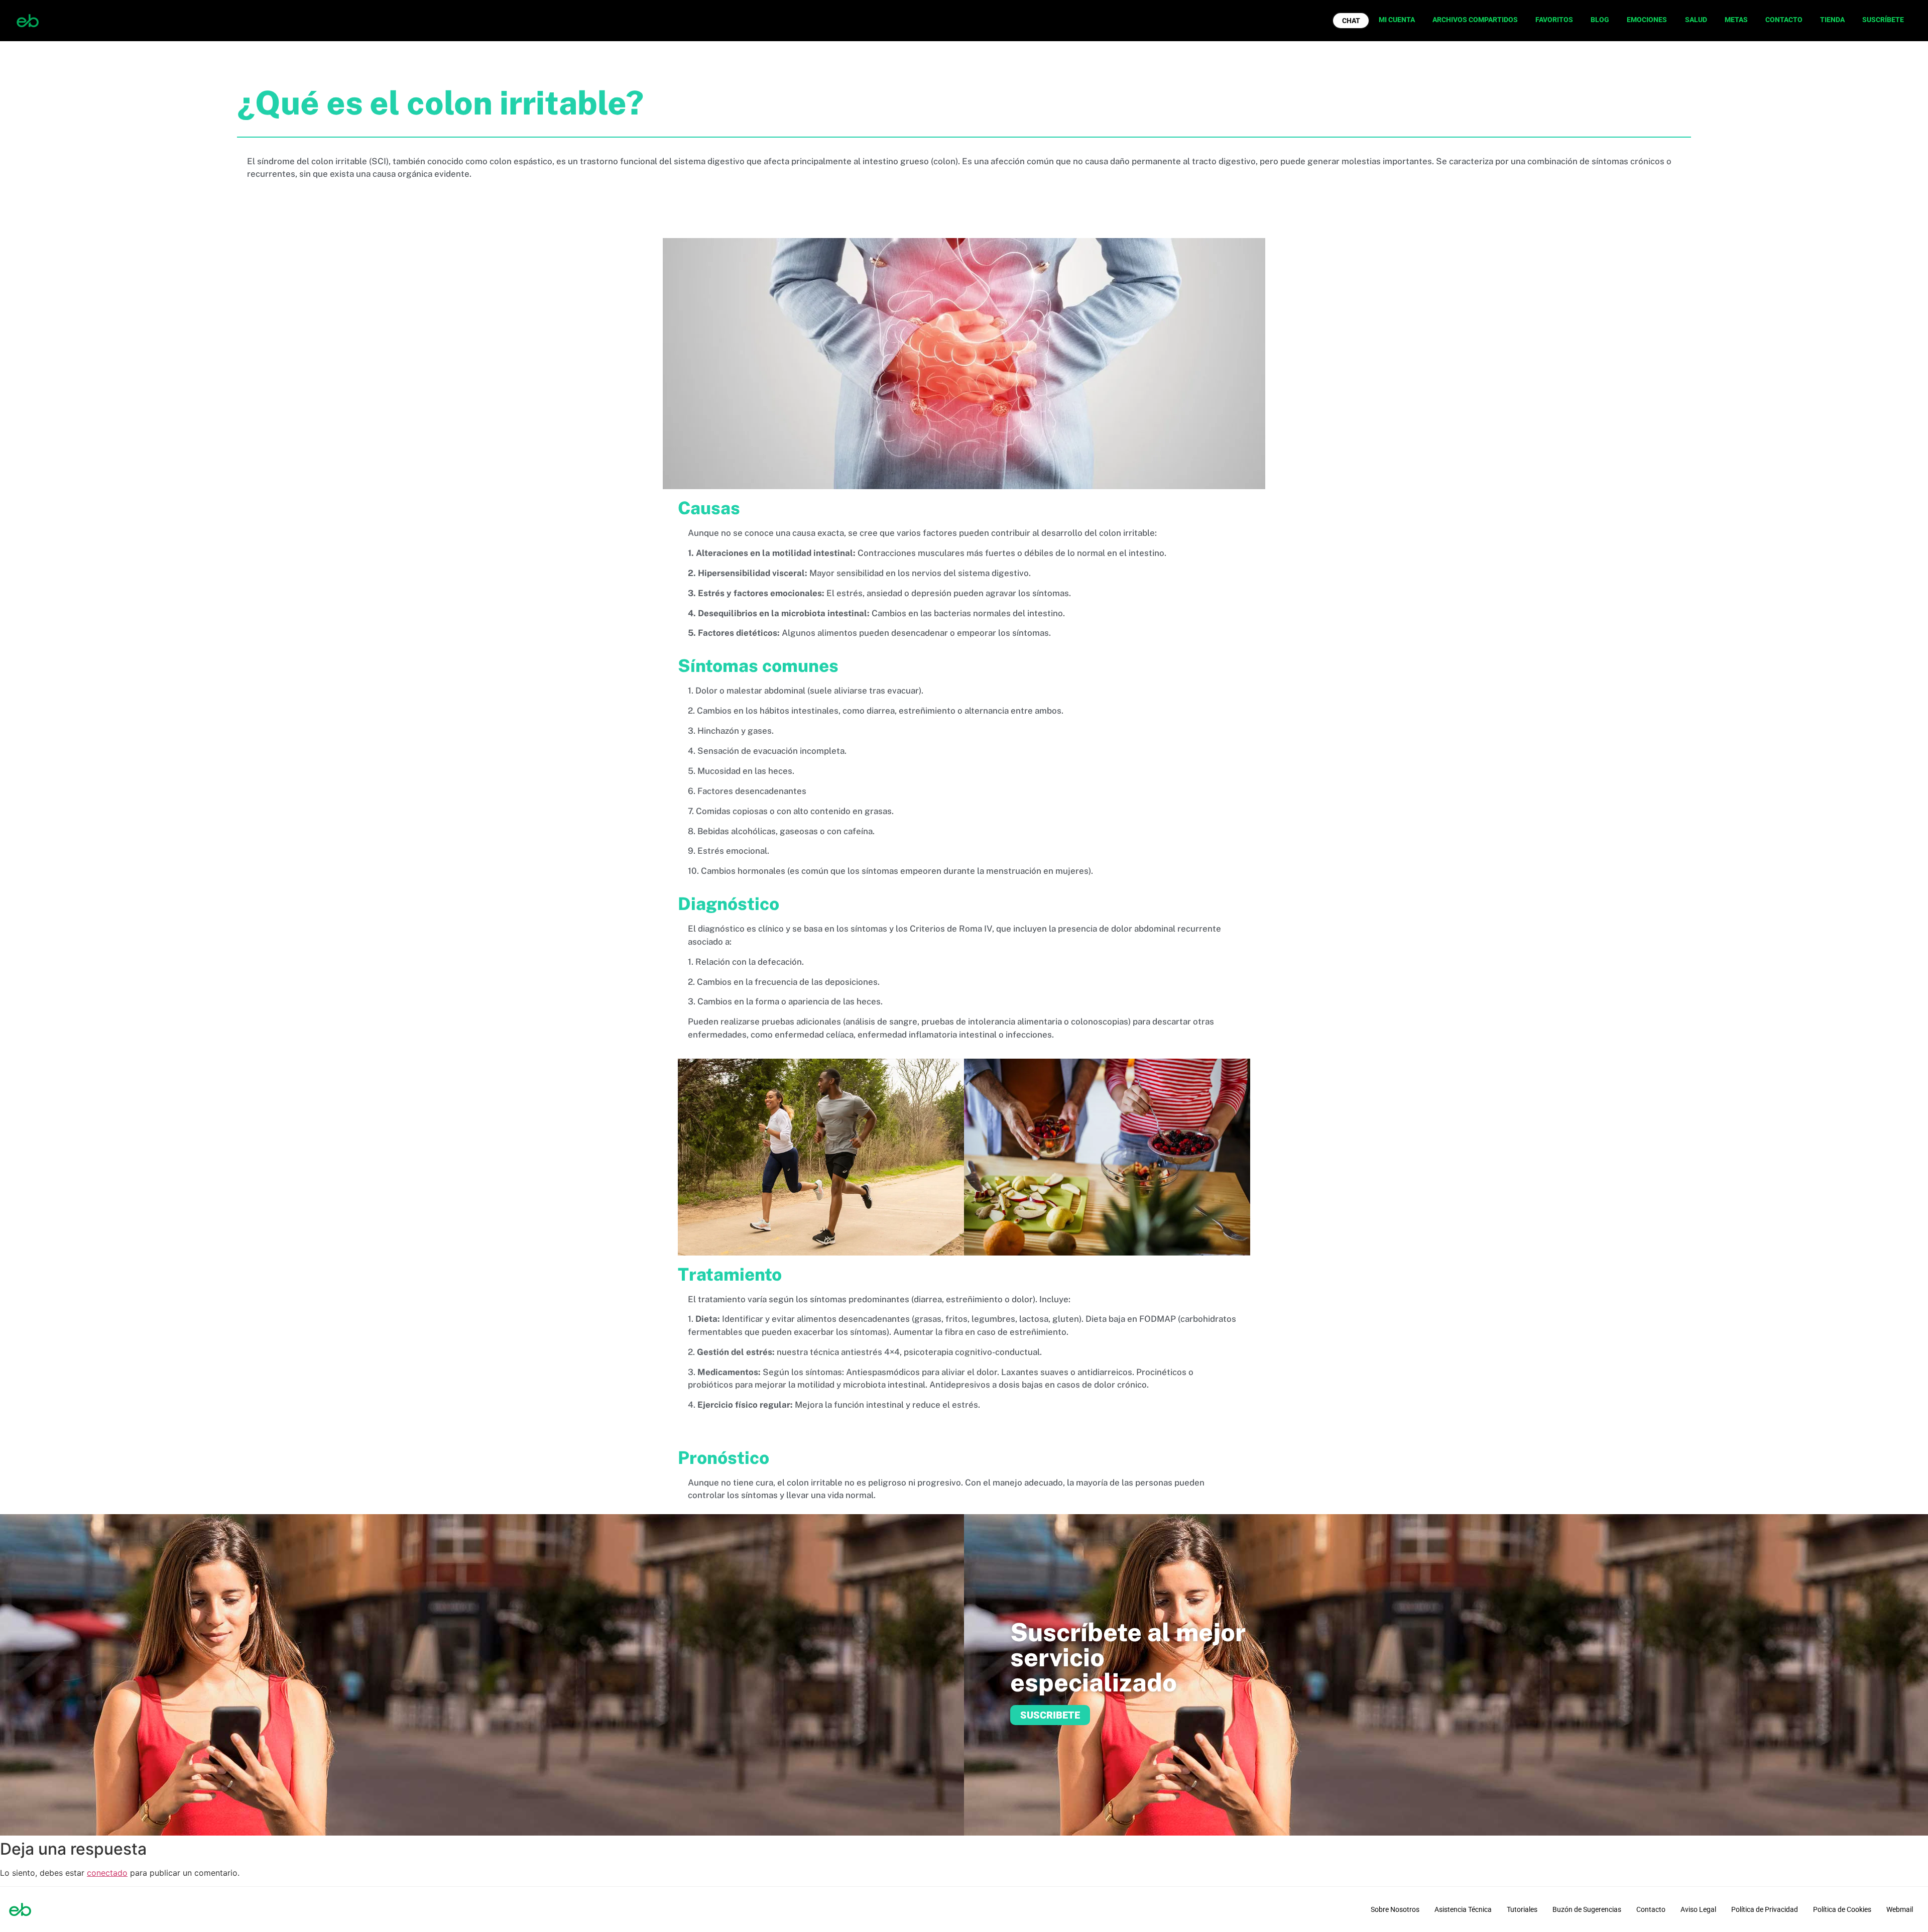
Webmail (1900, 1909)
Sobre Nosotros (1395, 1909)
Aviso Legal (1698, 1909)
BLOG (1600, 20)
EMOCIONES (1647, 20)
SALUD (1696, 20)
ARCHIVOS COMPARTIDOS (1475, 20)
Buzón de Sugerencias (1587, 1909)
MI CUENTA (1397, 20)
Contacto (1651, 1909)
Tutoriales (1522, 1909)
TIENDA (1832, 20)
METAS (1736, 20)
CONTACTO (1784, 20)
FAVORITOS (1554, 20)
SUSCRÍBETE (1883, 20)
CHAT (1351, 21)
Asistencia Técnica (1463, 1909)
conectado (107, 1873)
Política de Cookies (1842, 1909)
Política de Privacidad (1765, 1909)
